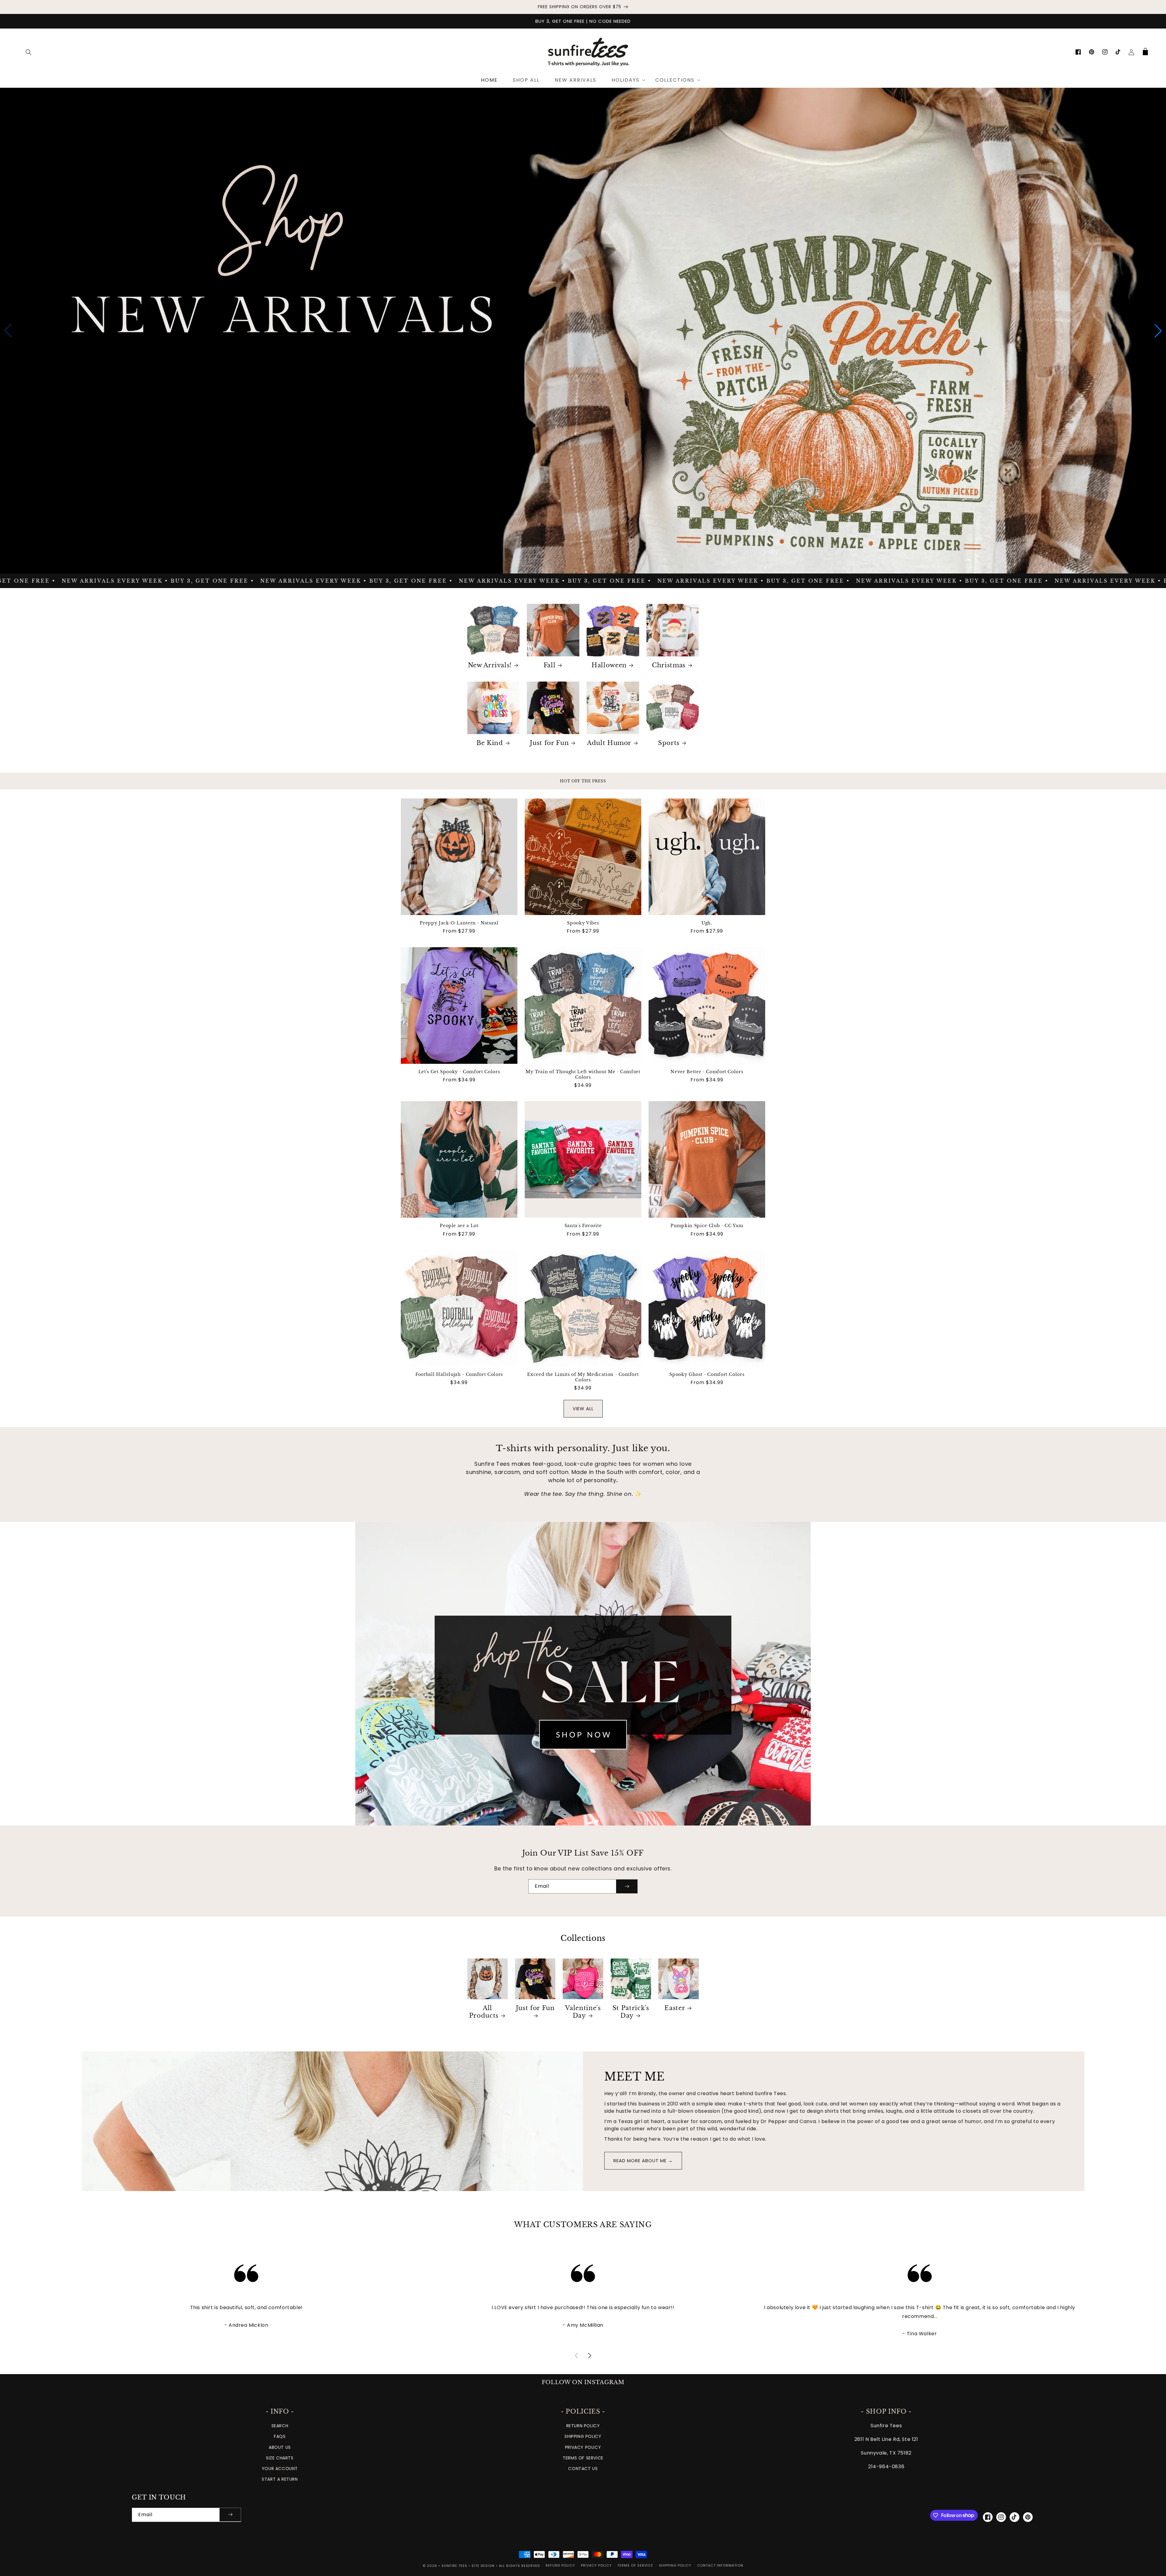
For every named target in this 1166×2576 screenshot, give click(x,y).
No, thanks (583, 1331)
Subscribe (583, 1311)
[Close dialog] (643, 1230)
